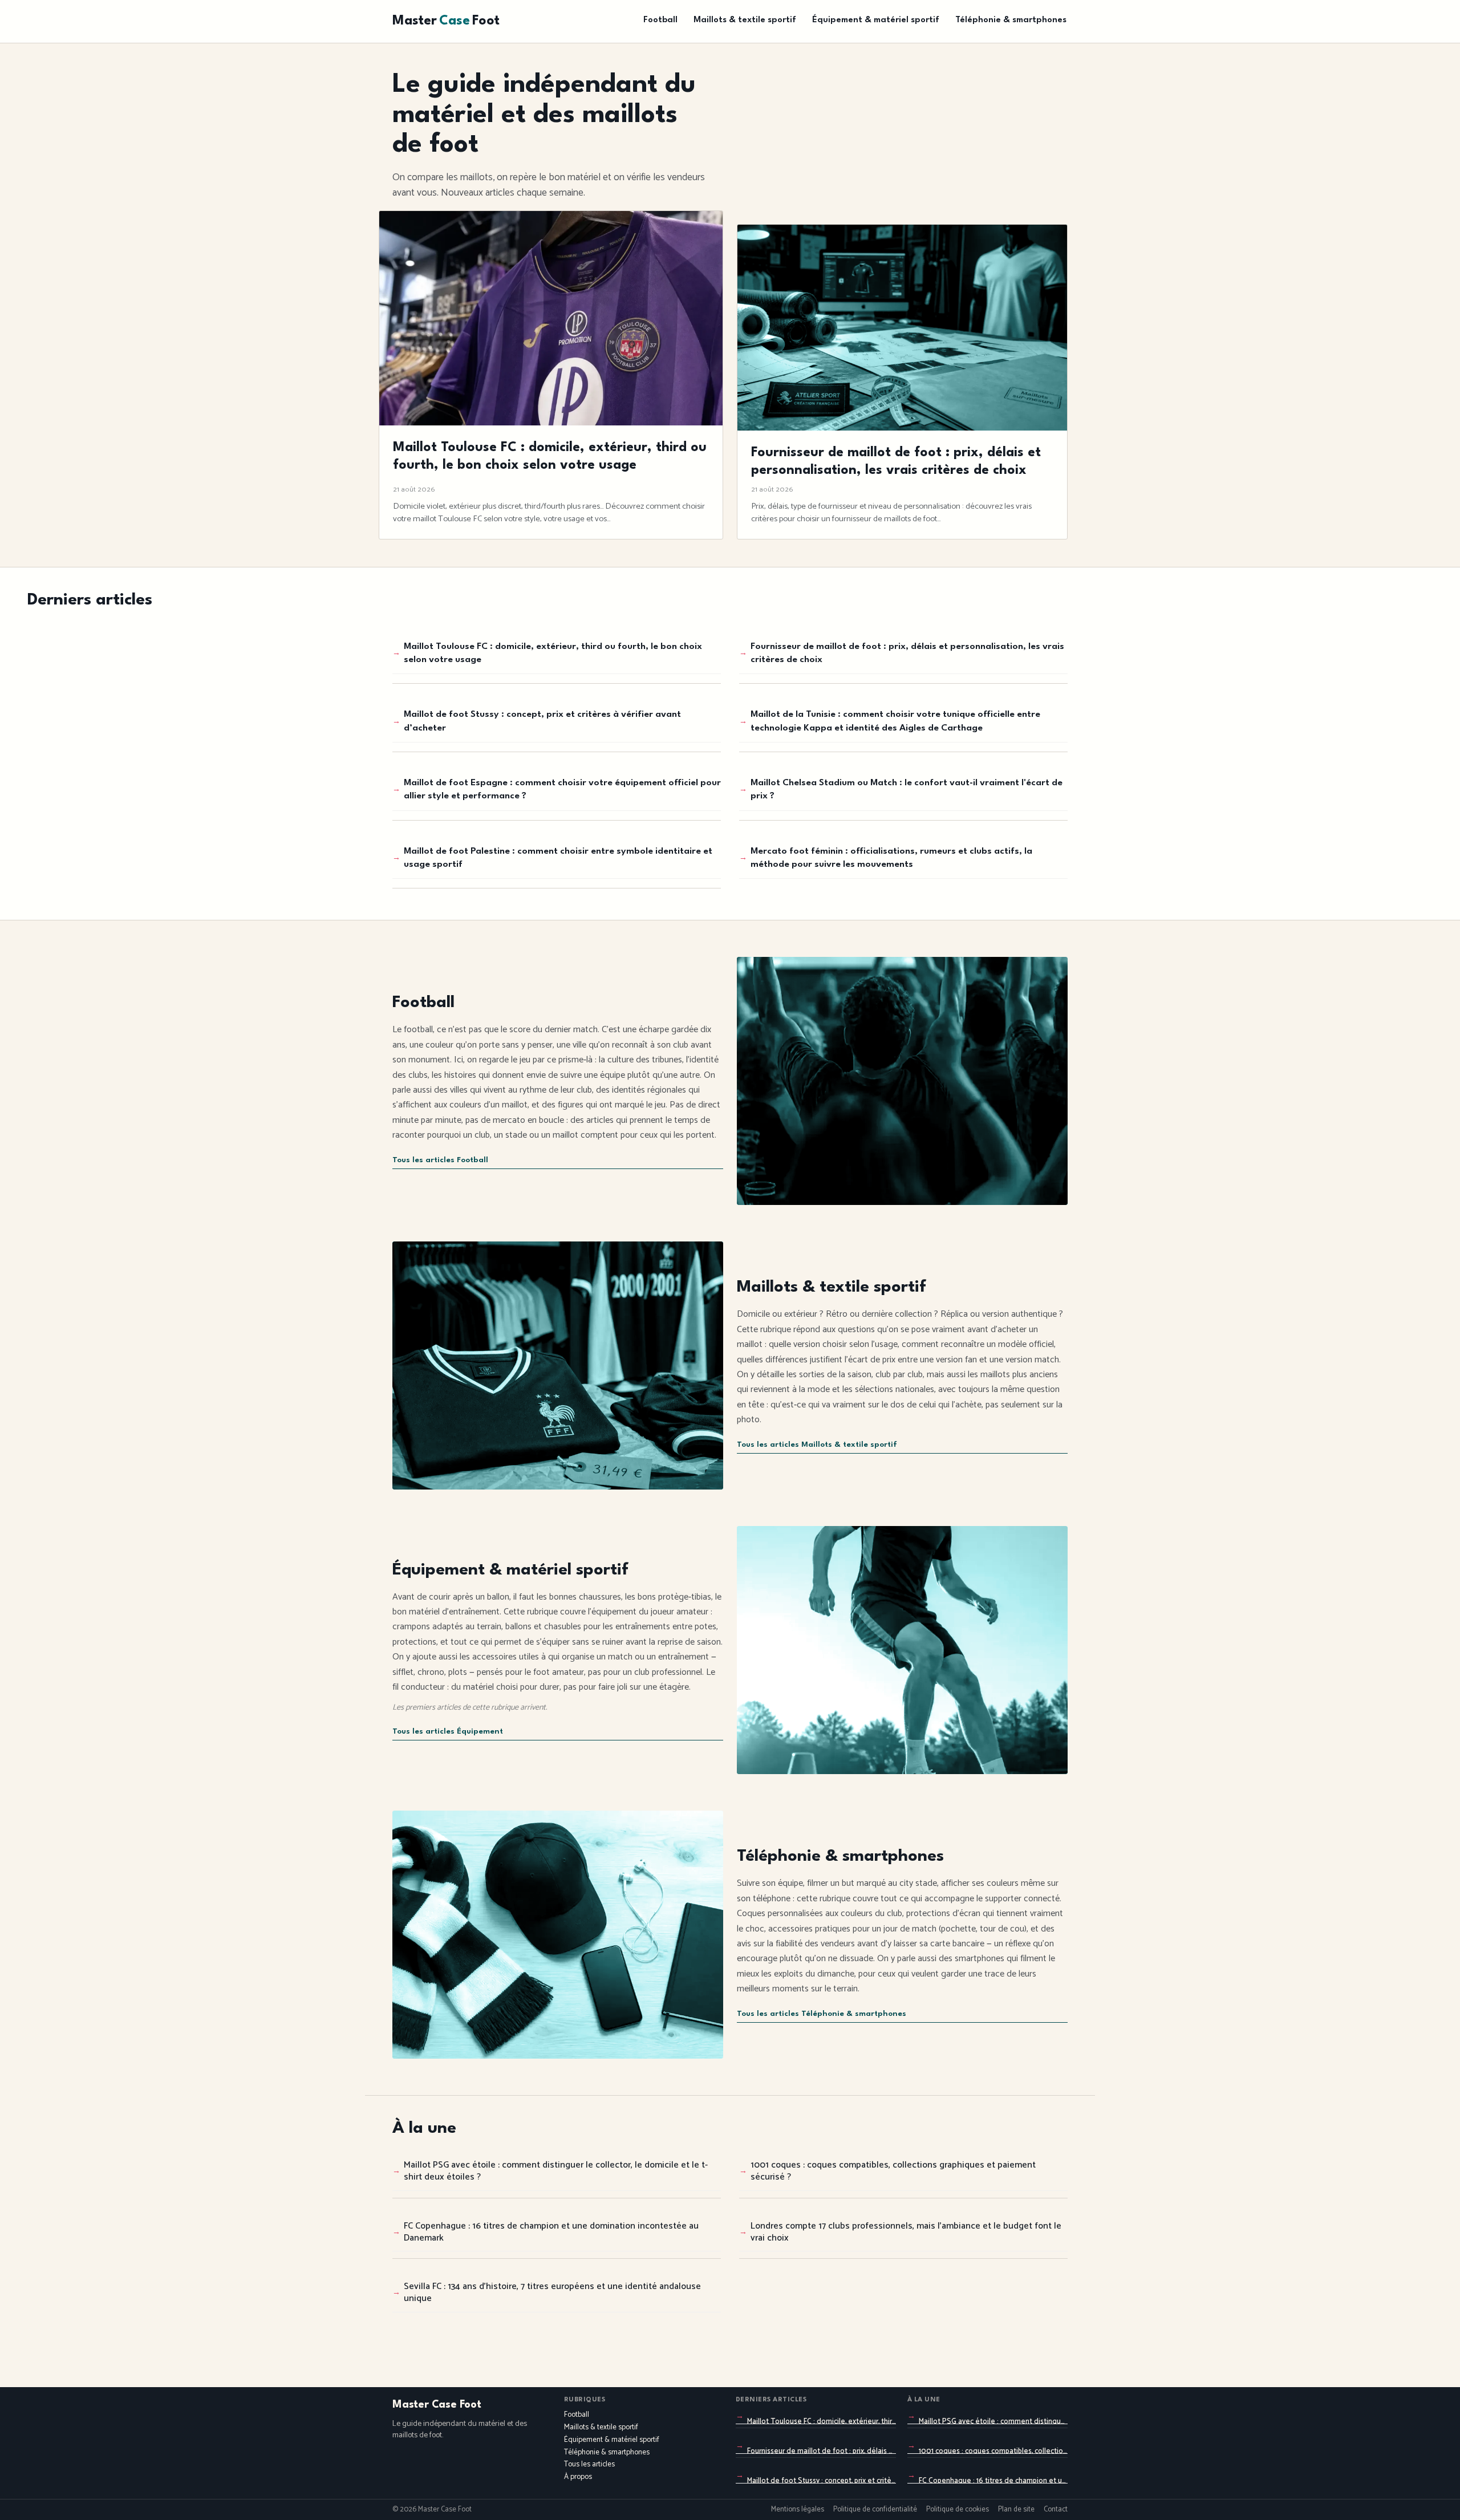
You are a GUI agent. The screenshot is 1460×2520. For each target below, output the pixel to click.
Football (660, 20)
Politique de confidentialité (875, 2510)
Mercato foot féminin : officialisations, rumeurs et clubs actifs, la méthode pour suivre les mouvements (891, 858)
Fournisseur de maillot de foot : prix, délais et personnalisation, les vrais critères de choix (907, 653)
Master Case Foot (437, 2405)
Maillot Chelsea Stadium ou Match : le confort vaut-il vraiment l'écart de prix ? (907, 790)
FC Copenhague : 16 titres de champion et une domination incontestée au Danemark (551, 2232)
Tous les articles (589, 2464)
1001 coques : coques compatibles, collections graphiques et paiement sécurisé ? (893, 2171)
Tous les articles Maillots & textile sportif (817, 1445)
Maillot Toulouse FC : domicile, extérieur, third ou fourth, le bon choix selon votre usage (553, 653)
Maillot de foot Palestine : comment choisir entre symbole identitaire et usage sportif (558, 858)
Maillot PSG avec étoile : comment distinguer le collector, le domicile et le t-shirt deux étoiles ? (556, 2171)
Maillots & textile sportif (745, 20)
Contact (1056, 2510)
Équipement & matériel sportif (876, 20)
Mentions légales (798, 2510)
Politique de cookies (958, 2510)
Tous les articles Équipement (448, 1732)
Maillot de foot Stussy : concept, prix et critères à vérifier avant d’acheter (542, 721)
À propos (578, 2477)
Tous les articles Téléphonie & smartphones (822, 2014)
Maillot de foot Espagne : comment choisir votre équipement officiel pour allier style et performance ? (562, 790)
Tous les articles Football (440, 1160)
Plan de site (1016, 2510)
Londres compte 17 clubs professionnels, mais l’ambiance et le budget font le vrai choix (906, 2232)
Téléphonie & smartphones (1011, 20)
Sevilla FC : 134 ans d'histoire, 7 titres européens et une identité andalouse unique (552, 2292)
